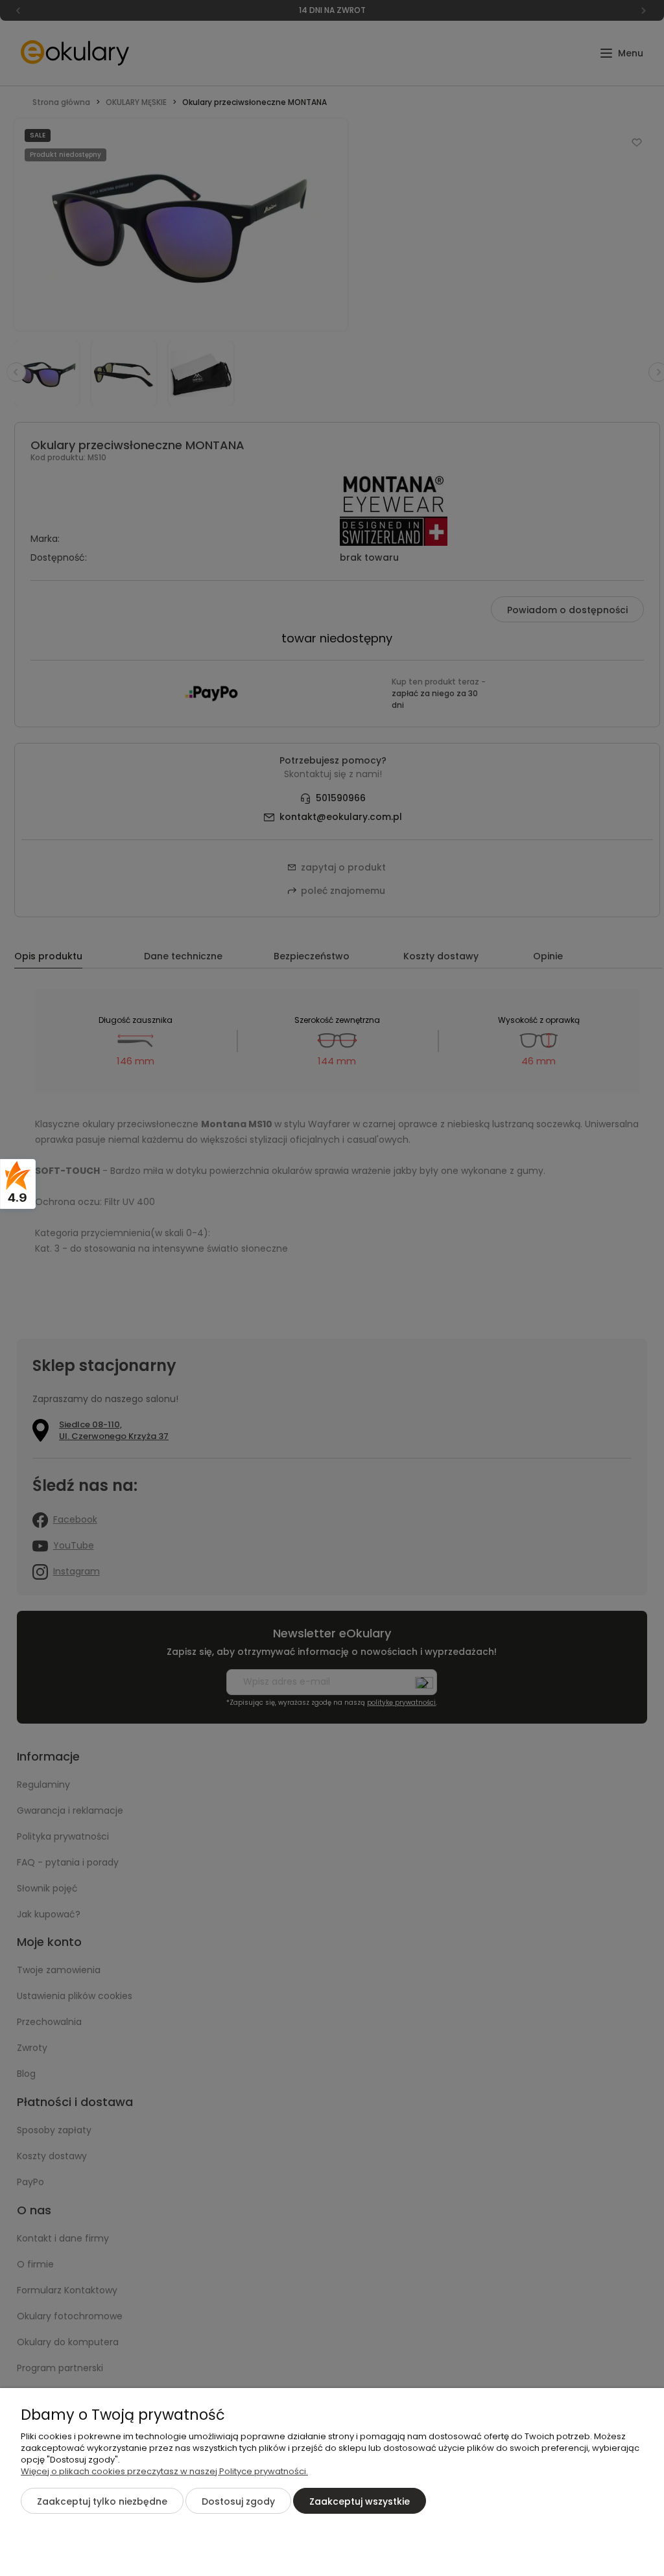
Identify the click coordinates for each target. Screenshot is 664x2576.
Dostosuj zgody (238, 2501)
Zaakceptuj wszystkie (360, 2501)
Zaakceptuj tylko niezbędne (102, 2501)
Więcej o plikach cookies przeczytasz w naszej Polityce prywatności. (164, 2471)
